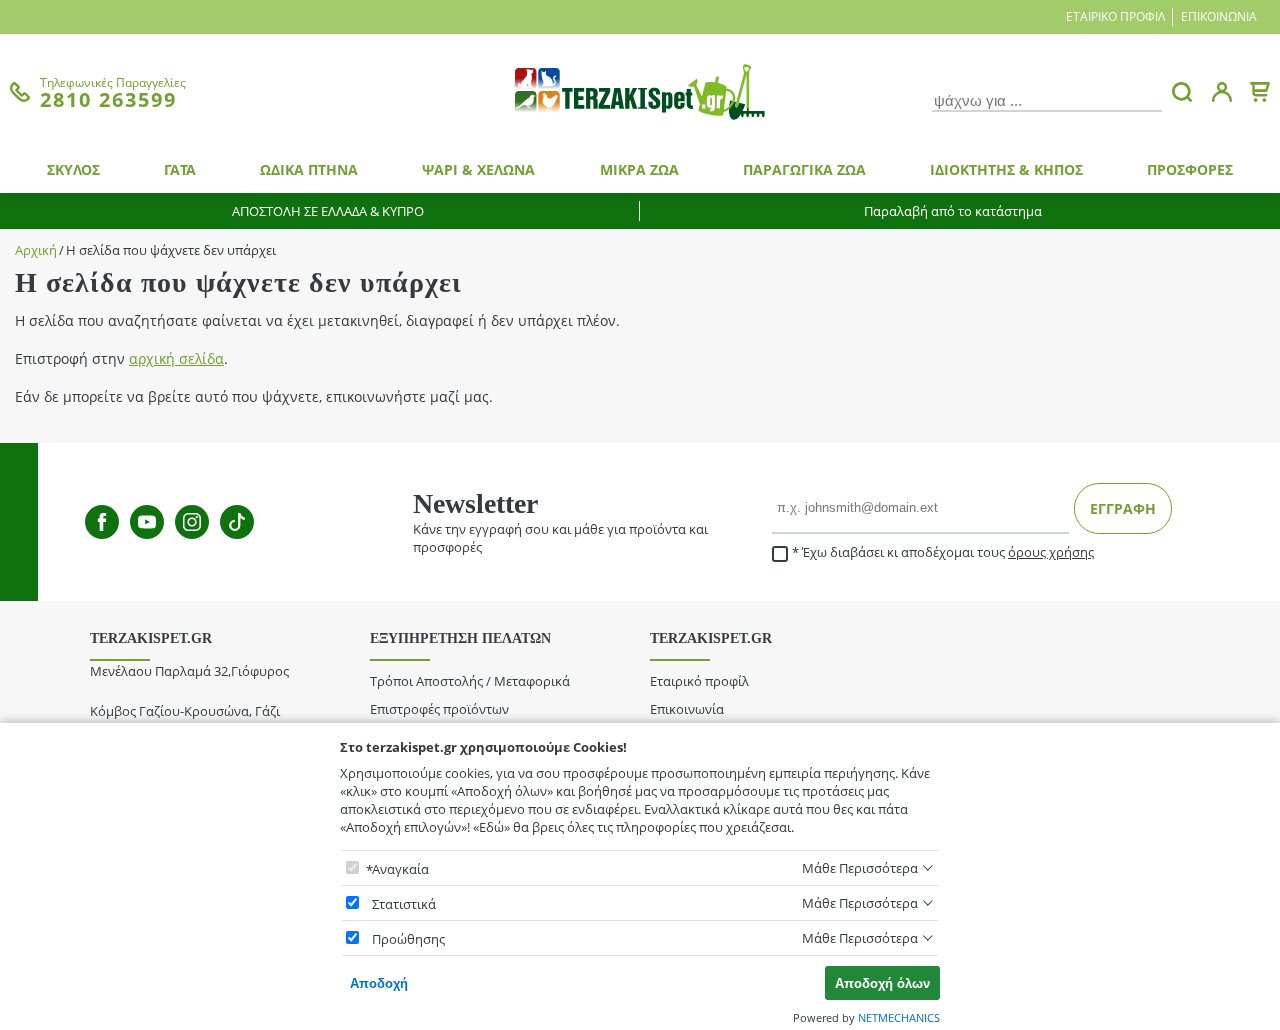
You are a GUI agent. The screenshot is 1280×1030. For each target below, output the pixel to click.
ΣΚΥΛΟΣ (73, 169)
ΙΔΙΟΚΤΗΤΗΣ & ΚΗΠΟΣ (1006, 169)
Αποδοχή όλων (882, 983)
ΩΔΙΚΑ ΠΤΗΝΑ (309, 169)
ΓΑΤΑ (180, 169)
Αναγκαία (400, 869)
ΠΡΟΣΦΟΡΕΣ (1190, 169)
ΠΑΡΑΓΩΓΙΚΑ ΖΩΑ (804, 169)
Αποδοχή (379, 983)
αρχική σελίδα (176, 358)
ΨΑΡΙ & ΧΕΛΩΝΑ (478, 169)
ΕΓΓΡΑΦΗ (1123, 508)
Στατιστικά (404, 904)
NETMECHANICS (899, 1017)
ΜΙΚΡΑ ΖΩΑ (639, 169)
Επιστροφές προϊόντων (439, 709)
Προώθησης (408, 939)
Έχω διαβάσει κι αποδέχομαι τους (948, 552)
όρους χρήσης (1051, 552)
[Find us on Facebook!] (102, 522)
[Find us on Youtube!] (147, 522)
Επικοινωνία (1219, 16)
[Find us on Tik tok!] (237, 522)
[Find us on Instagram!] (192, 522)
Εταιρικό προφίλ (1115, 16)
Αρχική (36, 250)
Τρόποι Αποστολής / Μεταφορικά (470, 681)
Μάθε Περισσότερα (860, 868)
